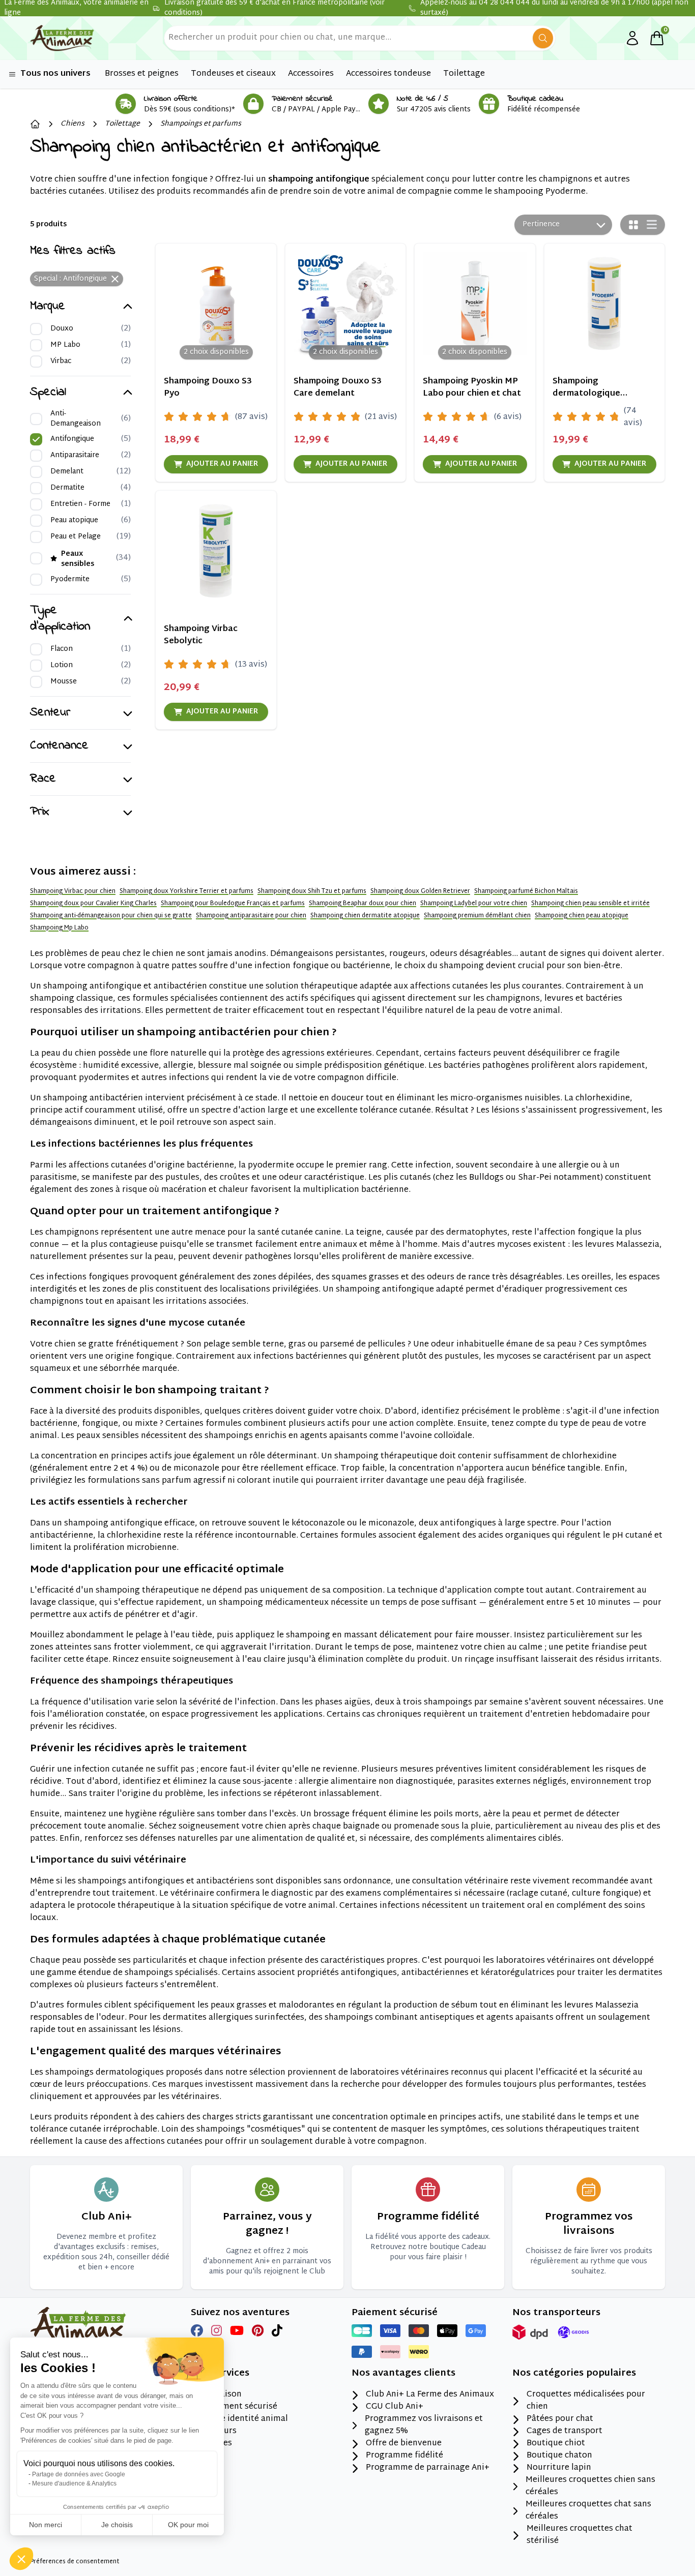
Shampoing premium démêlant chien (477, 916)
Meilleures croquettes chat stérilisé (580, 2535)
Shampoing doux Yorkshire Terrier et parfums (186, 891)
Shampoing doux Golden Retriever (420, 891)
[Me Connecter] (632, 38)
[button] (21, 2559)
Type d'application (60, 619)
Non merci (46, 2525)
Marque (48, 307)
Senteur (50, 713)
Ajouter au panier (222, 464)
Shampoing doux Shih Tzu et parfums (312, 891)
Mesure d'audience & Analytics (74, 2483)
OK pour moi (188, 2525)
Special (48, 393)
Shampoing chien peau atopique (582, 916)
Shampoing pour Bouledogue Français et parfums (233, 904)
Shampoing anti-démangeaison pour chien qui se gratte (111, 916)
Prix (40, 812)
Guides (219, 2444)
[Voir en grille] (633, 225)
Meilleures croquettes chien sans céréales (590, 2487)
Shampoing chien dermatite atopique (365, 916)
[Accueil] (35, 124)
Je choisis (117, 2525)
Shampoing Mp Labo (59, 928)
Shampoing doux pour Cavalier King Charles (93, 904)
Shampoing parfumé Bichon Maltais (526, 891)
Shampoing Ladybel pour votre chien (474, 904)
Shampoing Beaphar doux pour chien (363, 904)
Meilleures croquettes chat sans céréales (588, 2511)
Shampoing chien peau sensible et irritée (590, 904)
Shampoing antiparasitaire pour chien (251, 916)
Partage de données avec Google (79, 2474)
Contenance (59, 746)
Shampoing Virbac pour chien (73, 891)
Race (43, 779)
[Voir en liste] (652, 224)
